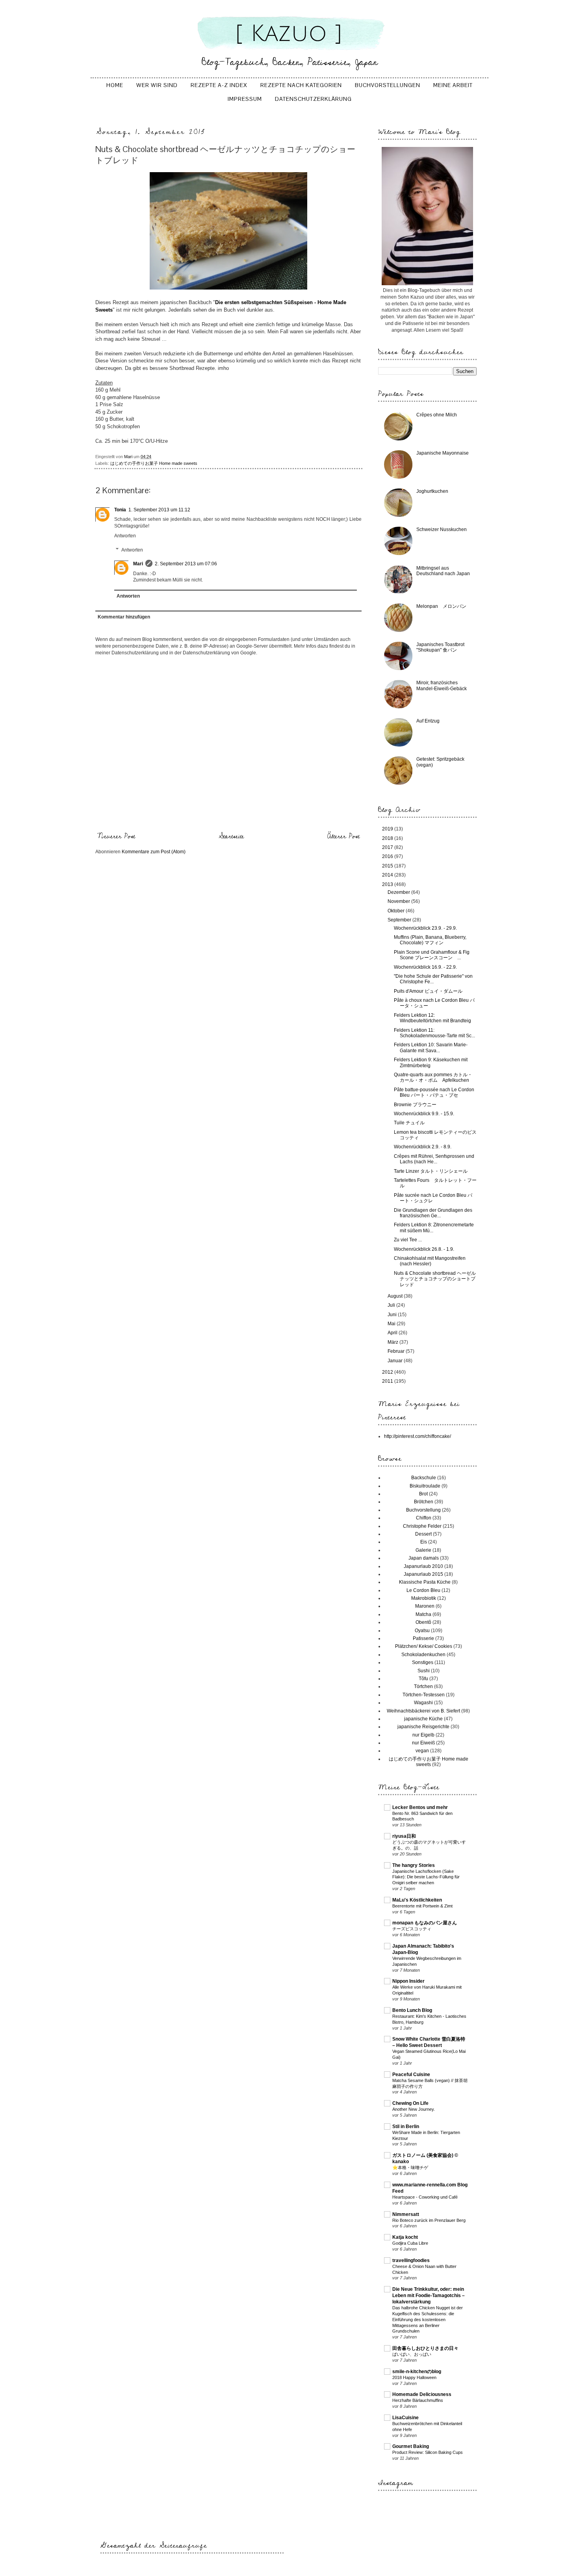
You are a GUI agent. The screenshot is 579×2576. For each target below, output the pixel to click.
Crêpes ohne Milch (437, 415)
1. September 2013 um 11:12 (159, 510)
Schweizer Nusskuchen (442, 529)
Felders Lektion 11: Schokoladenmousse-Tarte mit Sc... (434, 1033)
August (396, 1296)
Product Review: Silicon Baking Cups (428, 2452)
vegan (422, 1751)
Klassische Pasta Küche (425, 1582)
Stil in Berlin (406, 2127)
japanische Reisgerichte (423, 1727)
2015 (388, 866)
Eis (424, 1542)
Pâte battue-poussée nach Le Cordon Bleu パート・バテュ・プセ (434, 1092)
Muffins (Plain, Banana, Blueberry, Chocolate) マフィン (430, 940)
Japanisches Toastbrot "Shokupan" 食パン (440, 647)
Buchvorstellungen (388, 85)
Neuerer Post (116, 836)
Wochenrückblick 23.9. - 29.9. (425, 928)
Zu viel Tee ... (408, 1240)
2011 (388, 1381)
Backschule (424, 1478)
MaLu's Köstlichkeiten (417, 1900)
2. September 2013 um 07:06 (186, 564)
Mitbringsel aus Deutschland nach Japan (443, 571)
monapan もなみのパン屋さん (425, 1923)
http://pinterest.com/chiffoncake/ (418, 1436)
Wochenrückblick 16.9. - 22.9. (425, 967)
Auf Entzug (428, 721)
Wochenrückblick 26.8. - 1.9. (424, 1249)
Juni (393, 1315)
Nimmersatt (406, 2214)
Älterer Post (343, 836)
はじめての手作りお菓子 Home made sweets (154, 463)
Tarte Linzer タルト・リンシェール (431, 1171)
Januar (396, 1361)
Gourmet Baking (411, 2446)
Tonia (120, 510)
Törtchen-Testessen (424, 1695)
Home (115, 85)
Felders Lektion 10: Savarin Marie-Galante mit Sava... (431, 1047)
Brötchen (424, 1502)
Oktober (397, 911)
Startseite (231, 836)
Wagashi (423, 1703)
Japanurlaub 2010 (423, 1566)
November (399, 901)
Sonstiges (423, 1662)
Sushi (424, 1671)
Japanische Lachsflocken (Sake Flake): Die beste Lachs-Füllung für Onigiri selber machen (426, 1877)
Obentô (423, 1622)
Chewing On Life (410, 2103)
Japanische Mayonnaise (443, 453)
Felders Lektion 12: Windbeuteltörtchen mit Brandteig (432, 1018)
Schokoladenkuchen (423, 1655)
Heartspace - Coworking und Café (425, 2197)
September (400, 920)
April (393, 1333)
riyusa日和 (404, 1836)
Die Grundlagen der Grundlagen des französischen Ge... (433, 1213)
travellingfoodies (411, 2260)
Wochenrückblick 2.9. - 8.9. (423, 1147)
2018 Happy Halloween (414, 2377)
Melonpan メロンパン (441, 606)
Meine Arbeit (453, 85)
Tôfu (423, 1679)
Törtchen (423, 1686)
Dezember (399, 892)
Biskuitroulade (425, 1486)
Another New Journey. (414, 2109)
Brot (423, 1494)
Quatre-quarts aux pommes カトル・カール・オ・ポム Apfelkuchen (433, 1077)
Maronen (425, 1606)
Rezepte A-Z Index (219, 85)
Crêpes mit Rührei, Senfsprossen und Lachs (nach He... (434, 1159)
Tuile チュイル (409, 1123)
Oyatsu (422, 1631)
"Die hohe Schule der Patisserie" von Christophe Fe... (433, 979)
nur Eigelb (423, 1735)
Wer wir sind (157, 85)
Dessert (423, 1534)
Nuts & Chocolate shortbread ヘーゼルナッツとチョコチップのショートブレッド (435, 1279)
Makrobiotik (424, 1598)
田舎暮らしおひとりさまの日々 (425, 2348)
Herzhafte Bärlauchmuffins (418, 2400)
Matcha (423, 1614)
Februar (397, 1351)
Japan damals (424, 1558)
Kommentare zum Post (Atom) (154, 852)
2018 (388, 838)
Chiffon (424, 1518)
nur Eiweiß (423, 1743)
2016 (388, 856)
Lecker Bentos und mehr (420, 1807)
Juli (392, 1305)
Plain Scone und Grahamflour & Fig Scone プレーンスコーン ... (432, 955)
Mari (138, 564)
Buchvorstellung (423, 1510)
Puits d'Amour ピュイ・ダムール (428, 991)
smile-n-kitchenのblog (417, 2372)
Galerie (423, 1550)
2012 (388, 1372)
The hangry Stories (414, 1865)
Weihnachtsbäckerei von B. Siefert (423, 1711)
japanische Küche (423, 1719)
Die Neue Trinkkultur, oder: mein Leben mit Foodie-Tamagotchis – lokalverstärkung (429, 2296)
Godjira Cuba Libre (410, 2243)
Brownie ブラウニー (415, 1105)
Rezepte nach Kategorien (301, 85)
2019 (388, 829)
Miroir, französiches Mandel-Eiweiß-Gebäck (442, 685)
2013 (388, 884)
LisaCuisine (405, 2418)
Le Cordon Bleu (423, 1590)
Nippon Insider (408, 1981)
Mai (392, 1324)
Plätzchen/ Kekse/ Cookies (424, 1646)
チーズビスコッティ (412, 1929)
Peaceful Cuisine (411, 2075)
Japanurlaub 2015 (423, 1574)
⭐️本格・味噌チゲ (410, 2167)
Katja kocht (405, 2237)
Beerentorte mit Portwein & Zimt (422, 1906)
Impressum (245, 99)
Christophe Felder (422, 1526)
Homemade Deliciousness (422, 2394)
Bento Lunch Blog (412, 2010)
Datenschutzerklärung (313, 99)
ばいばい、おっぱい (412, 2354)
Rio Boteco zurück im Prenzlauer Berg (429, 2220)
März (393, 1342)
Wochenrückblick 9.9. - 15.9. (424, 1114)
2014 (388, 875)
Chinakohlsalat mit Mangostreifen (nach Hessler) (430, 1261)
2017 (388, 847)
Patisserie (423, 1638)
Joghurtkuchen (432, 491)
